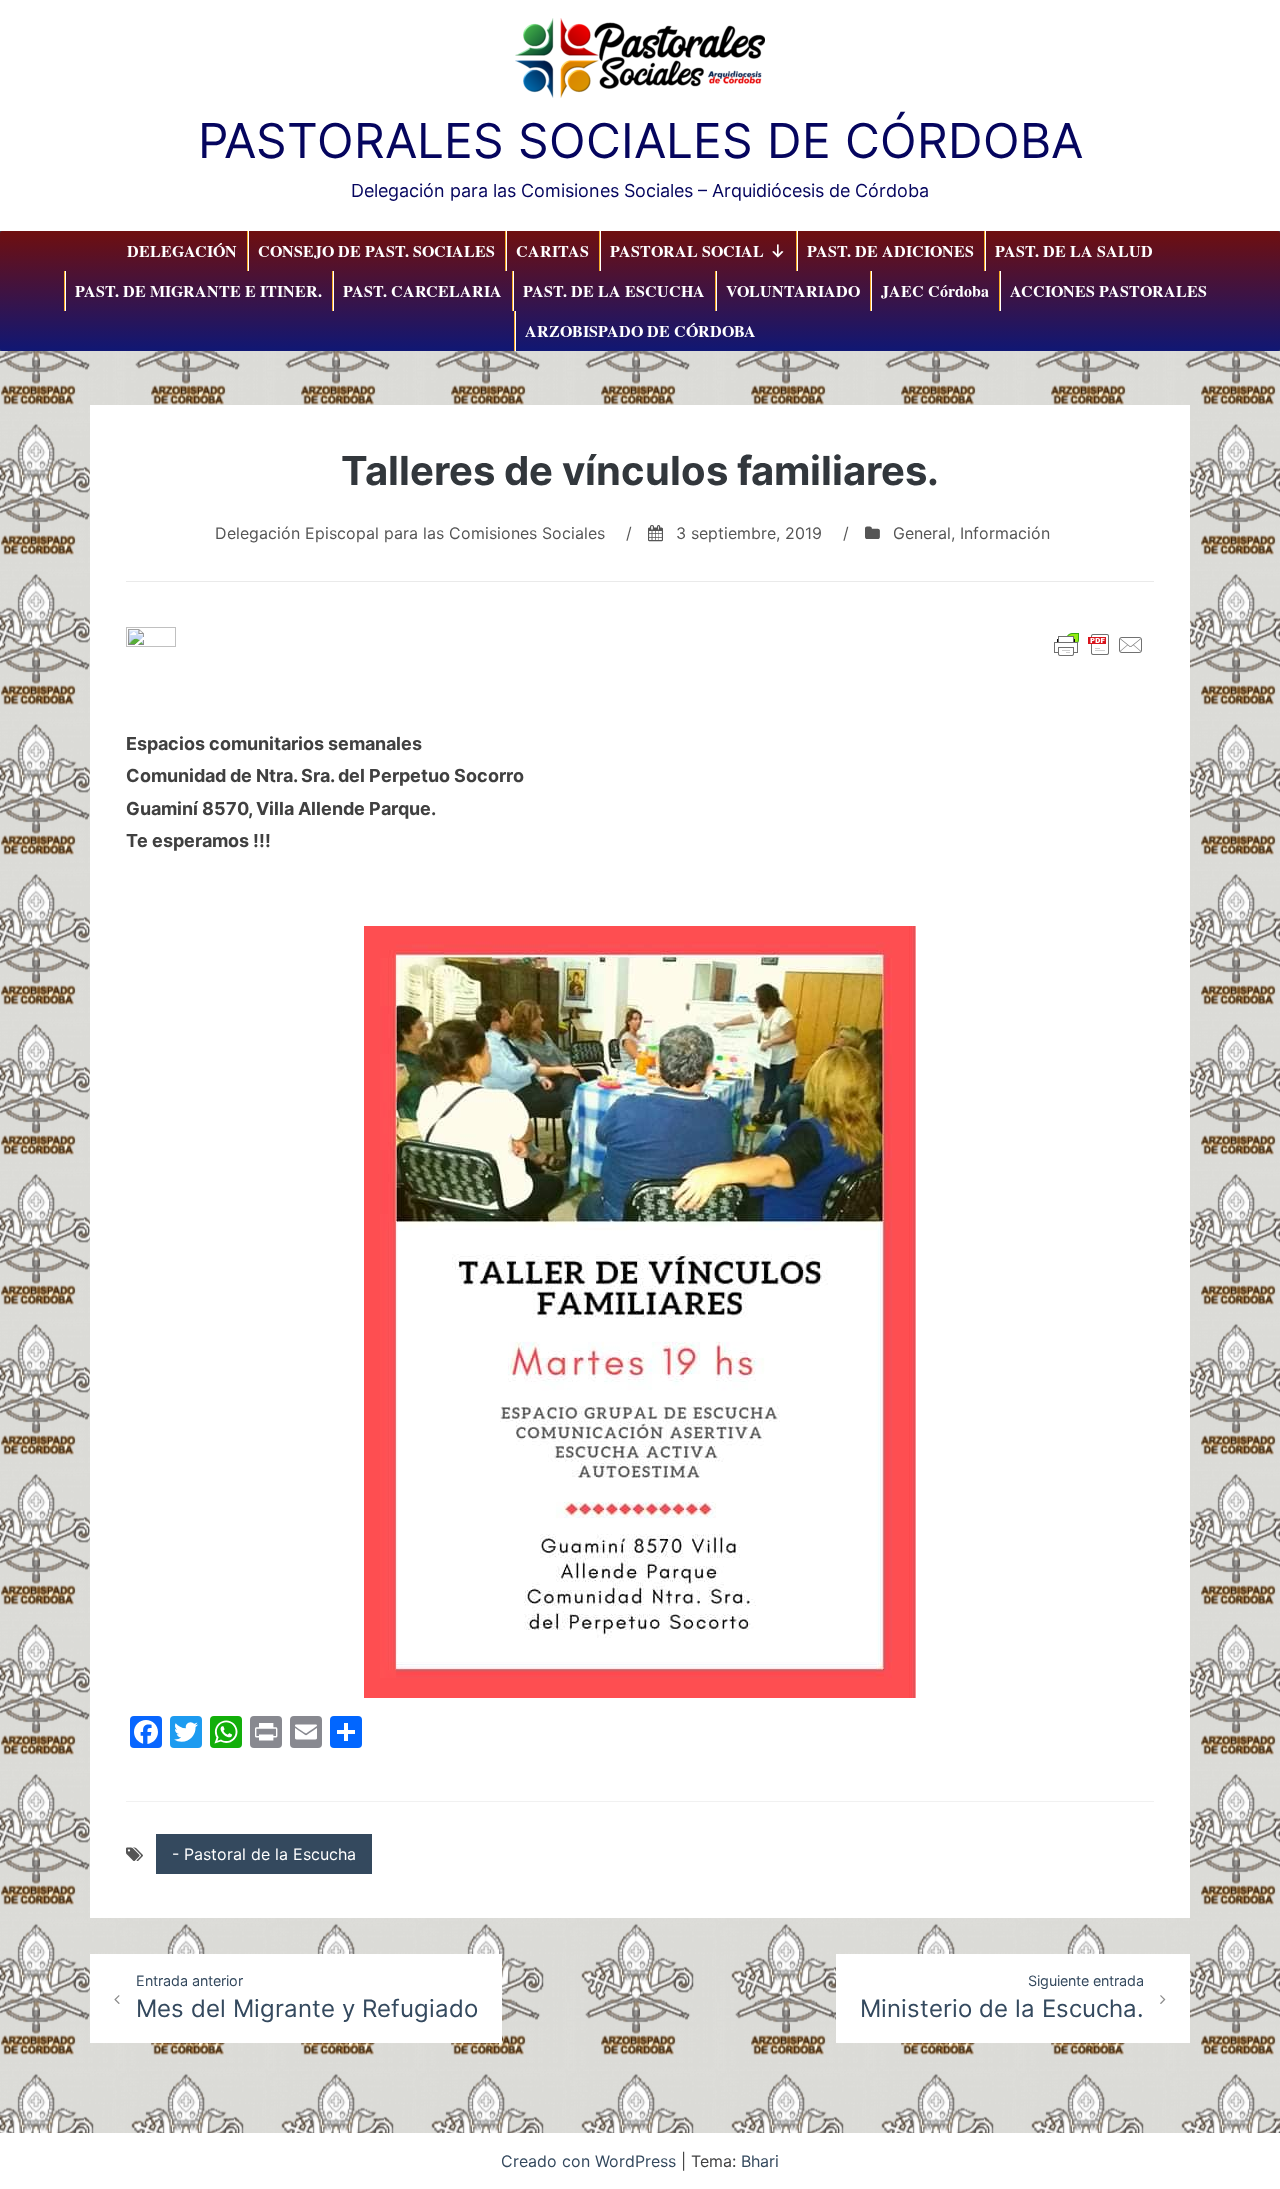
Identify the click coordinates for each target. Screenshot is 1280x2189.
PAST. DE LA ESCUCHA (614, 290)
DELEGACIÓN (182, 250)
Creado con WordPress (591, 2161)
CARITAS (552, 250)
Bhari (760, 2161)
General (922, 533)
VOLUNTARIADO (793, 290)
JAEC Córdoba (935, 290)
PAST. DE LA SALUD (1074, 250)
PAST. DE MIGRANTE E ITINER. (198, 290)
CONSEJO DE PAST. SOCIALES (376, 250)
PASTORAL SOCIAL (687, 250)
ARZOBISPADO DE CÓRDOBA (640, 330)
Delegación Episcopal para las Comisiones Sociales (410, 533)
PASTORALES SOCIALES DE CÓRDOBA (640, 140)
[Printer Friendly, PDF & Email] (1099, 645)
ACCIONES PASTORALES (1108, 290)
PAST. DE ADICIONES (890, 250)
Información (1005, 533)
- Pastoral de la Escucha (264, 1854)
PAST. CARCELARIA (422, 290)
